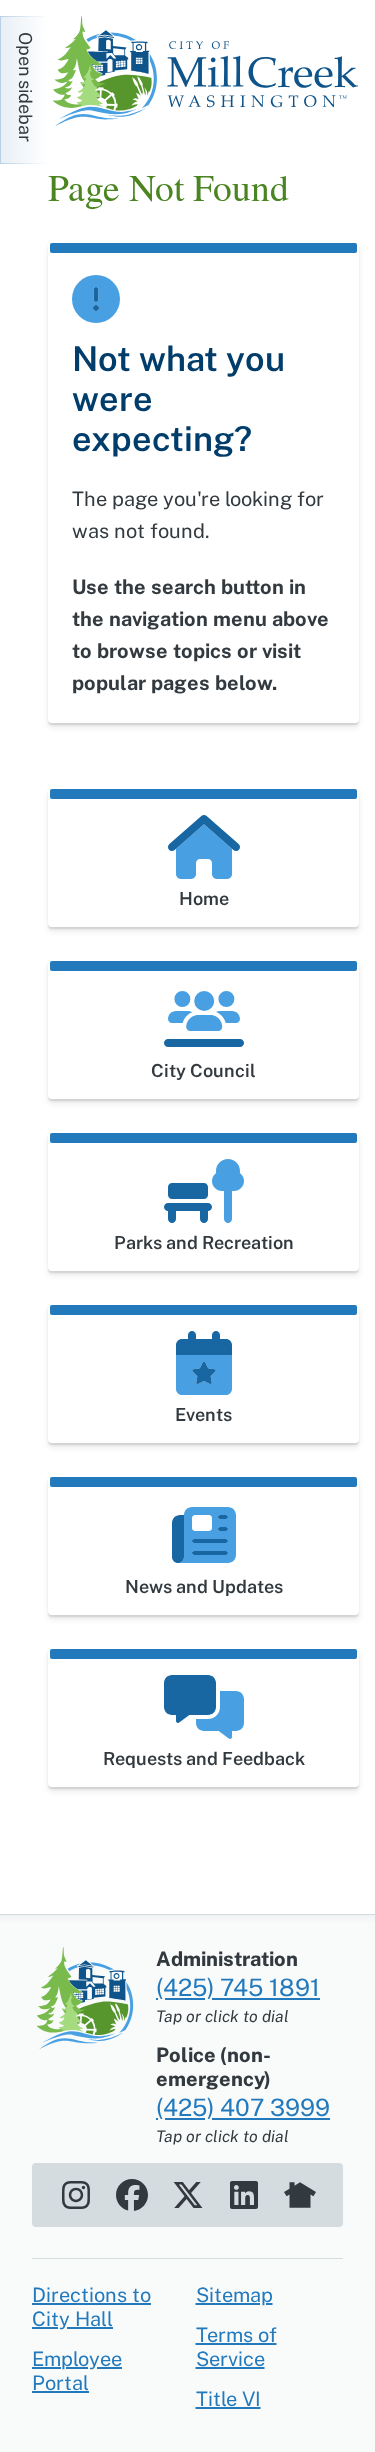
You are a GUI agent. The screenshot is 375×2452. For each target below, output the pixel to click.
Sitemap (234, 2295)
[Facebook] (132, 2195)
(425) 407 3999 (243, 2107)
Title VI (228, 2399)
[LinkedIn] (244, 2195)
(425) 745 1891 (238, 1987)
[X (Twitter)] (188, 2195)
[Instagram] (76, 2195)
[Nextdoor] (300, 2195)
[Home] (211, 74)
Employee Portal (77, 2371)
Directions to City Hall (91, 2307)
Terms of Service (236, 2347)
